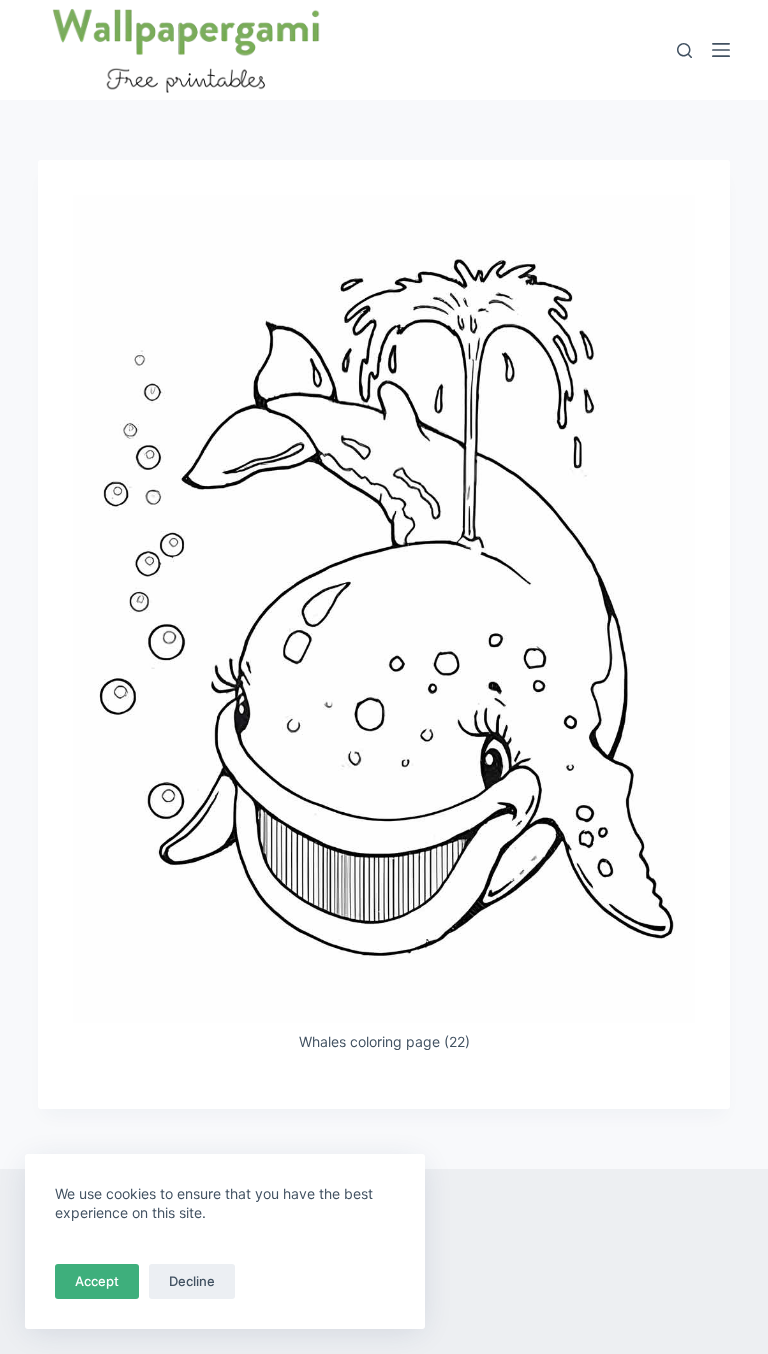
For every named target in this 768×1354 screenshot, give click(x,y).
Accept (97, 1281)
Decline (192, 1281)
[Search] (684, 50)
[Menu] (721, 50)
